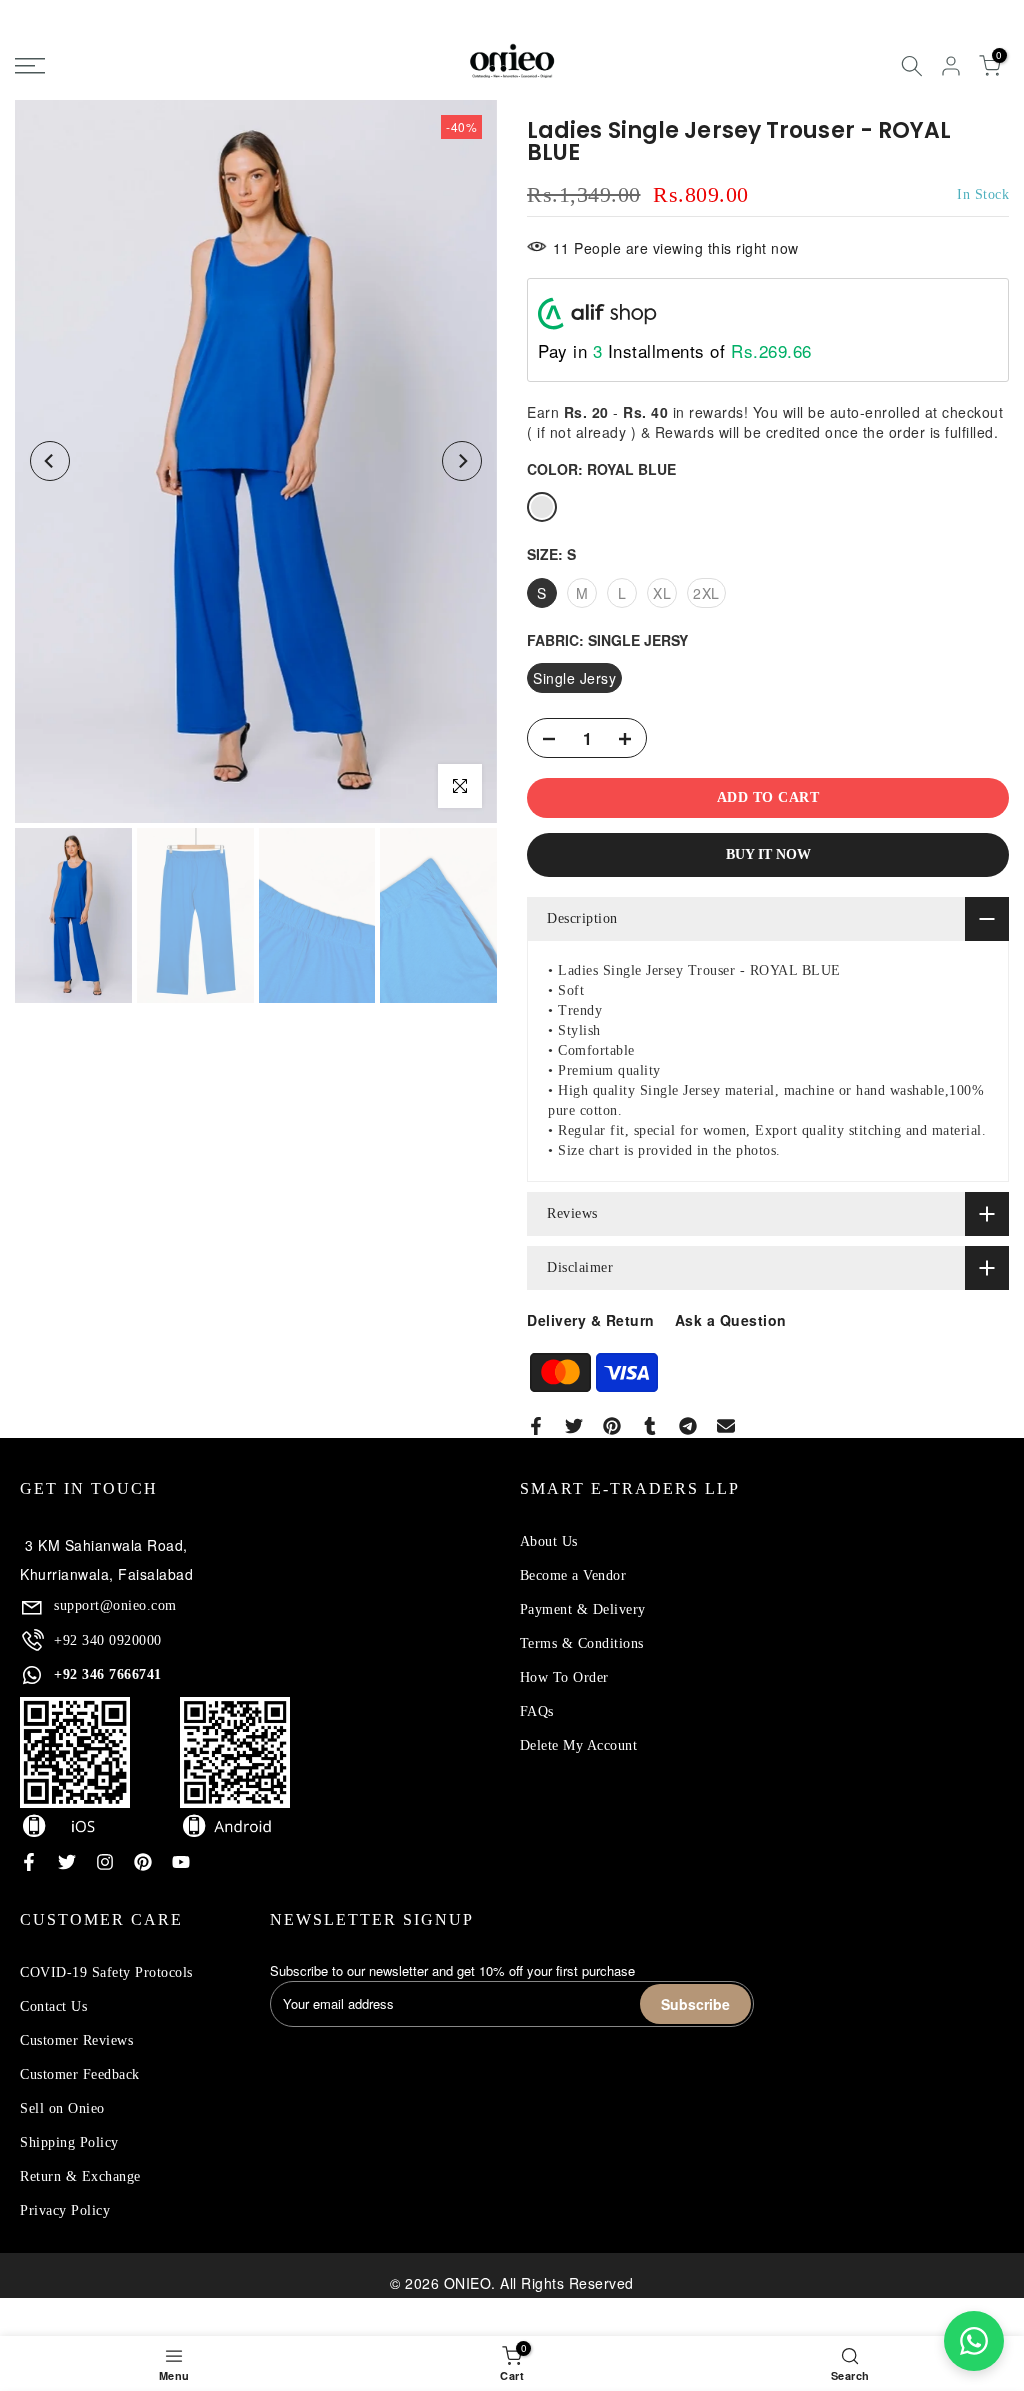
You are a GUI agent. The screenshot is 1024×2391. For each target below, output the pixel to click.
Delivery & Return (591, 1320)
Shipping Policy (69, 2142)
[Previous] (50, 461)
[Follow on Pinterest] (143, 1862)
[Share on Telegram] (688, 1426)
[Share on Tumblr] (650, 1426)
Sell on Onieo (62, 2108)
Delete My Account (579, 1745)
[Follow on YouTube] (181, 1862)
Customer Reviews (76, 2040)
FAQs (537, 1711)
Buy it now (768, 854)
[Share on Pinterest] (612, 1426)
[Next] (462, 461)
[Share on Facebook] (536, 1426)
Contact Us (53, 2006)
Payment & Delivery (583, 1609)
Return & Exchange (80, 2176)
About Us (549, 1541)
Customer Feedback (80, 2074)
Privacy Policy (65, 2210)
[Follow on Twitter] (67, 1862)
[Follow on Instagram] (105, 1862)
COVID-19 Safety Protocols (106, 1972)
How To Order (564, 1677)
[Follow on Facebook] (29, 1862)
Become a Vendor (573, 1575)
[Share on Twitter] (574, 1426)
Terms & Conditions (582, 1643)
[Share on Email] (726, 1426)
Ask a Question (731, 1320)
